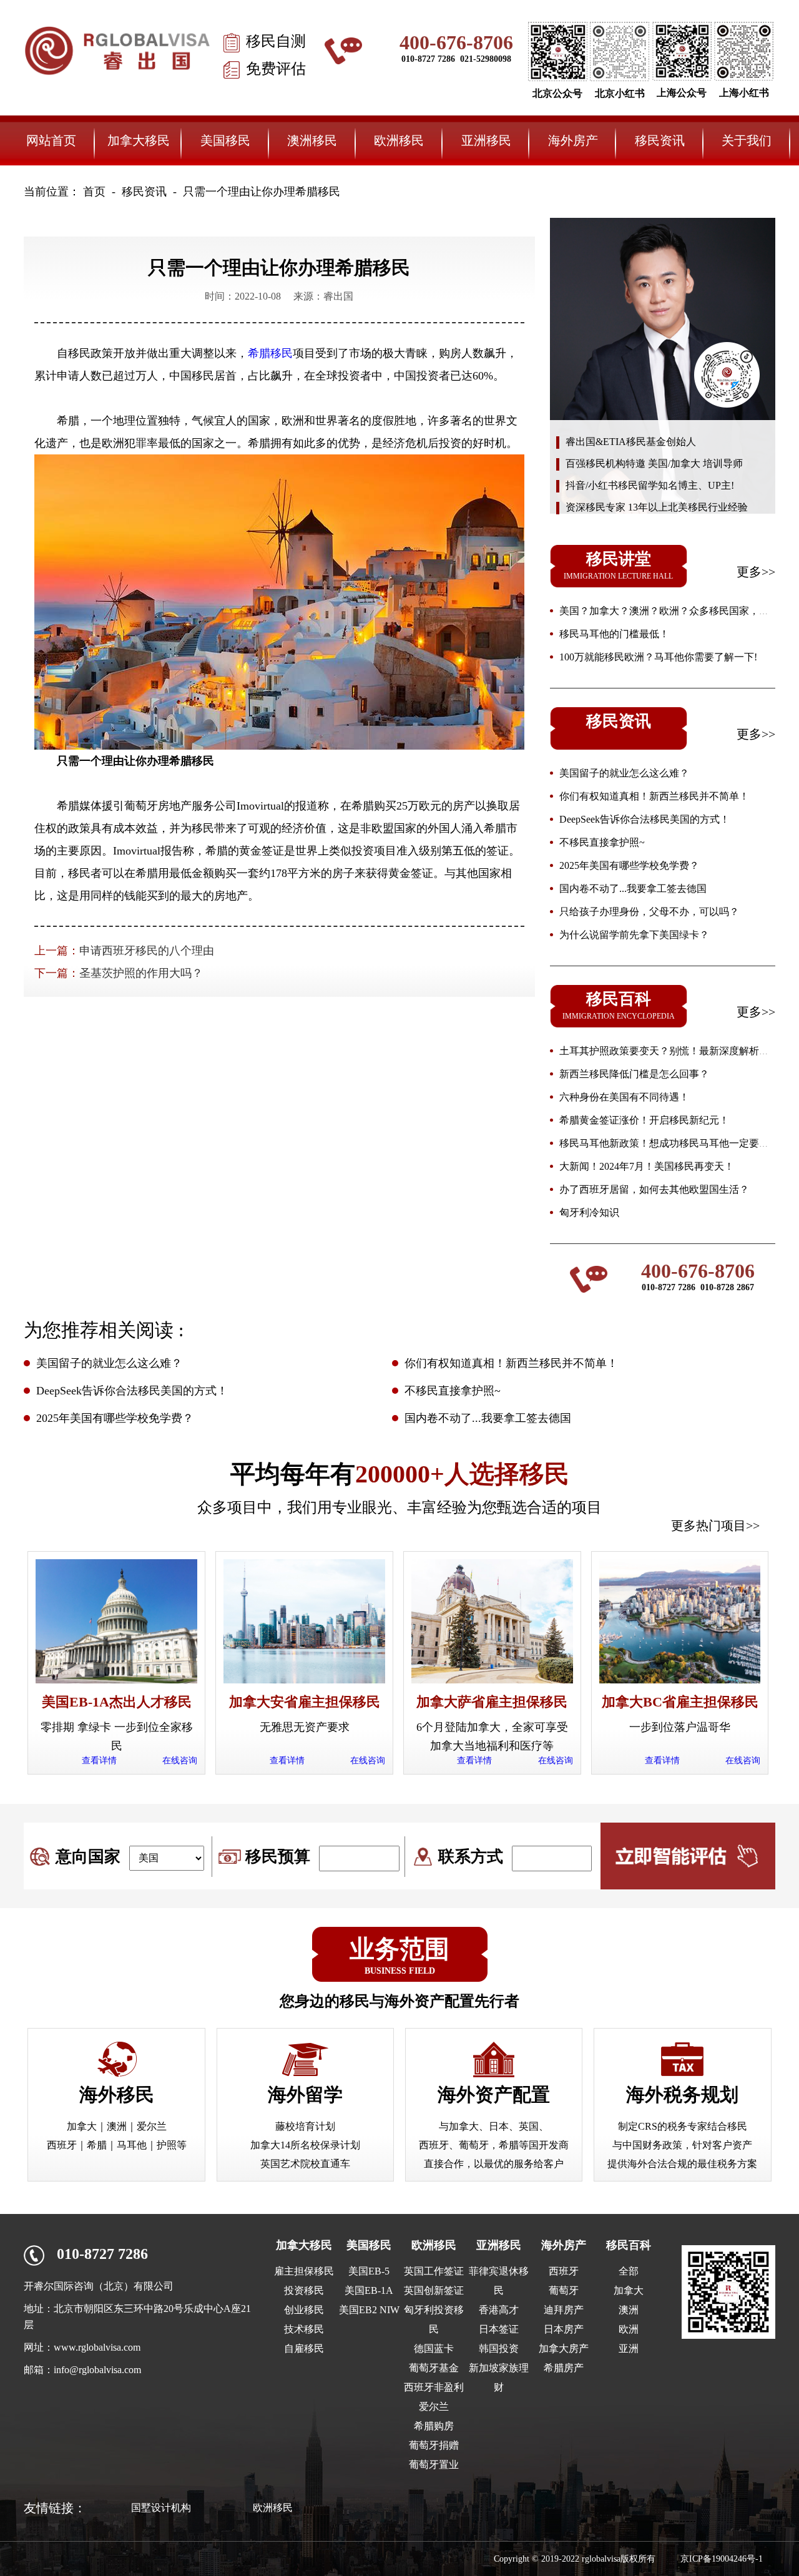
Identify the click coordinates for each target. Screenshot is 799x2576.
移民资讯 (660, 140)
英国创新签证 (434, 2290)
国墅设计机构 (161, 2508)
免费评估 (276, 69)
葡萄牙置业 (434, 2465)
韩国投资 (499, 2348)
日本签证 (499, 2329)
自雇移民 (304, 2348)
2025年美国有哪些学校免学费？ (629, 865)
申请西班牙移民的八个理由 (147, 951)
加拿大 (629, 2290)
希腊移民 (270, 353)
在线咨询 (180, 1761)
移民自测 (276, 41)
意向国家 (88, 1857)
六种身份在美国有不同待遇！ (624, 1097)
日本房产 (564, 2329)
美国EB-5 (369, 2271)
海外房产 (573, 140)
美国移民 (225, 140)
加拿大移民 (139, 140)
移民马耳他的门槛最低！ (614, 634)
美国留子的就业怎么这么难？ (624, 773)
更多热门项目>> (715, 1526)
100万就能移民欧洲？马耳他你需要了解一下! (658, 657)
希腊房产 (564, 2368)
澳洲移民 (312, 140)
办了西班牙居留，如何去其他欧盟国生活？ (654, 1189)
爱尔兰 (434, 2407)
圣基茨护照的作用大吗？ (141, 973)
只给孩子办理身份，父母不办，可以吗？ (649, 912)
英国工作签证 (434, 2271)
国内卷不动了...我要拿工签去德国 (633, 889)
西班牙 (564, 2271)
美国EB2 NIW (369, 2310)
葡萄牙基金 (434, 2368)
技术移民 (304, 2329)
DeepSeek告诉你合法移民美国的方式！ (645, 819)
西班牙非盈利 (434, 2387)
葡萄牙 (564, 2290)
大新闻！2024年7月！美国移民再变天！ (647, 1166)
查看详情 (99, 1761)
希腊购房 (434, 2426)
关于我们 (747, 140)
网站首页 (51, 140)
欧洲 (629, 2329)
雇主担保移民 (304, 2271)
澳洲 (629, 2310)
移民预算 (278, 1857)
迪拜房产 (564, 2310)
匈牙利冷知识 (589, 1212)
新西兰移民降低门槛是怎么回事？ (634, 1074)
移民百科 (629, 2245)
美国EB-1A (369, 2290)
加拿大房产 (564, 2348)
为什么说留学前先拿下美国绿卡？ (634, 935)
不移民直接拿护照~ (602, 842)
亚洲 (629, 2348)
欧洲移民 (399, 140)
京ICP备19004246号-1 (722, 2559)
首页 (94, 192)
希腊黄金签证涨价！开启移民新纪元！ (644, 1120)
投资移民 (304, 2290)
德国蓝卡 (434, 2348)
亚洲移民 (486, 140)
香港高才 (499, 2310)
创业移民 (304, 2310)
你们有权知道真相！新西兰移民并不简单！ (654, 796)
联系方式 (471, 1857)
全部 (629, 2271)
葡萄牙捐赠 (434, 2445)
